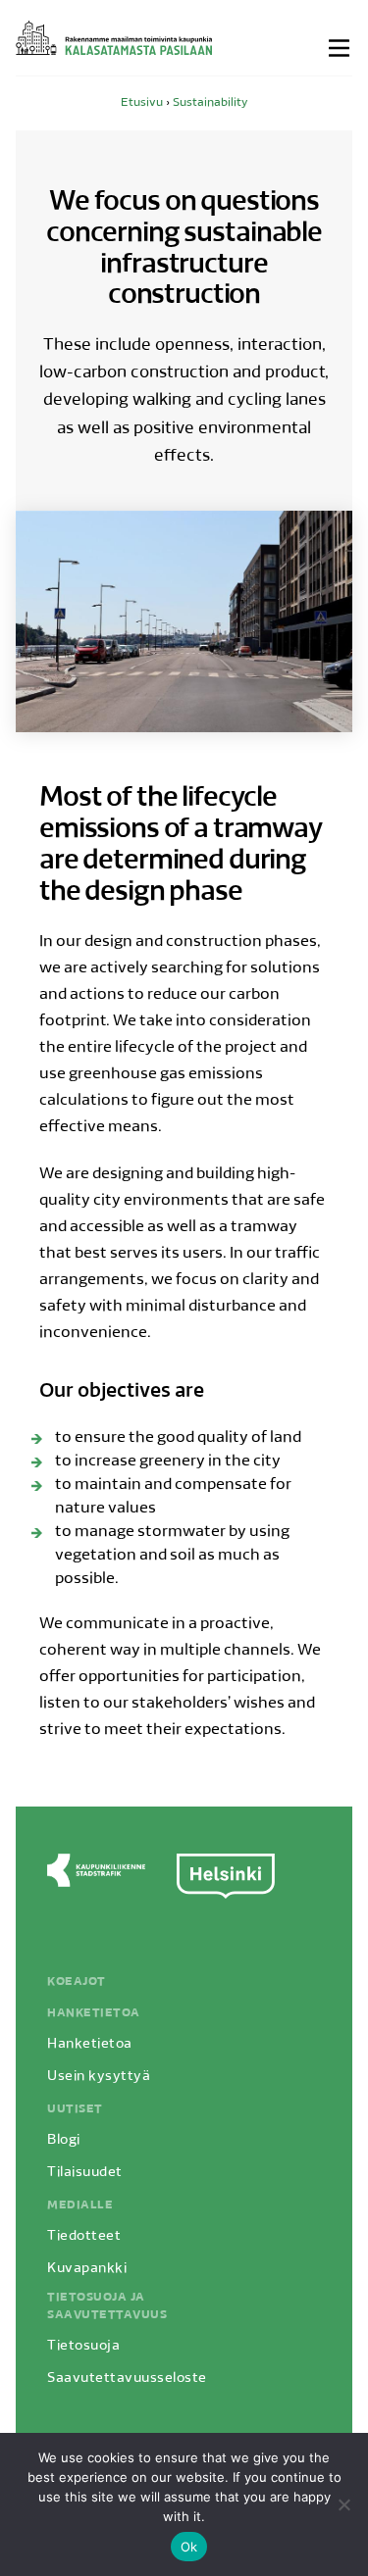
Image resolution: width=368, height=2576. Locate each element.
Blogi (64, 2140)
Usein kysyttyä (99, 2077)
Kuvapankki (87, 2269)
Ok (189, 2547)
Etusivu (142, 103)
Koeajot (77, 1982)
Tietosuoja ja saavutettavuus (107, 2306)
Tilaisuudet (85, 2173)
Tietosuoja (83, 2346)
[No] (343, 2504)
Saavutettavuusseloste (127, 2378)
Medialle (80, 2205)
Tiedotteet (84, 2236)
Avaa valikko (341, 48)
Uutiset (75, 2109)
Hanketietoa (94, 2013)
